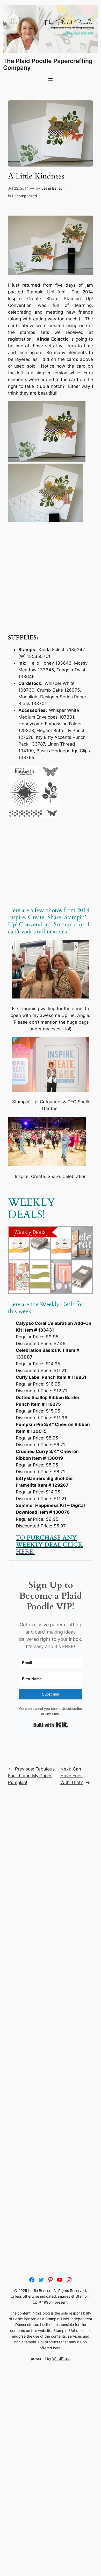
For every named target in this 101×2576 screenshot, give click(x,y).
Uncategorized (24, 196)
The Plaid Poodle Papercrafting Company (48, 64)
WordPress (61, 2358)
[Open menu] (51, 79)
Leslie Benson (53, 188)
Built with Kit (51, 1725)
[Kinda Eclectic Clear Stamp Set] (34, 816)
